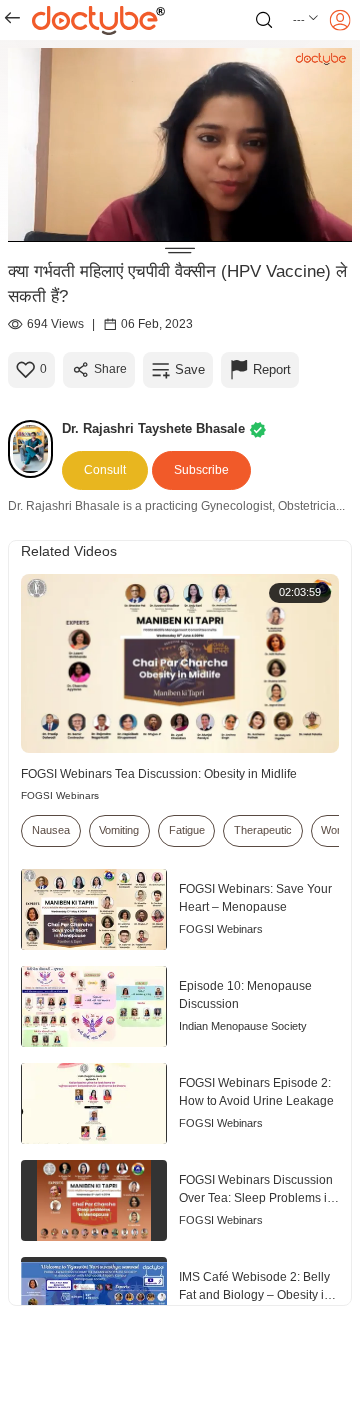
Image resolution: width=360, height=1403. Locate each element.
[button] (306, 20)
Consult (105, 470)
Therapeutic (263, 830)
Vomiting (119, 830)
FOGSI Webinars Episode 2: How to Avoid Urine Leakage (256, 1092)
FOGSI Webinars (60, 795)
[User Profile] (340, 20)
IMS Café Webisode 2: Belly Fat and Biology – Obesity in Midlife (255, 1287)
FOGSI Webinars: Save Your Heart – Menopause (255, 898)
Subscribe (201, 470)
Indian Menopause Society (243, 1026)
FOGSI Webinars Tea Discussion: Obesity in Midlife (159, 774)
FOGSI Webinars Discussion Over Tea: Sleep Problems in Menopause (256, 1190)
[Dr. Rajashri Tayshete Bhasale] (35, 449)
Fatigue (187, 830)
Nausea (51, 830)
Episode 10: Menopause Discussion (245, 995)
